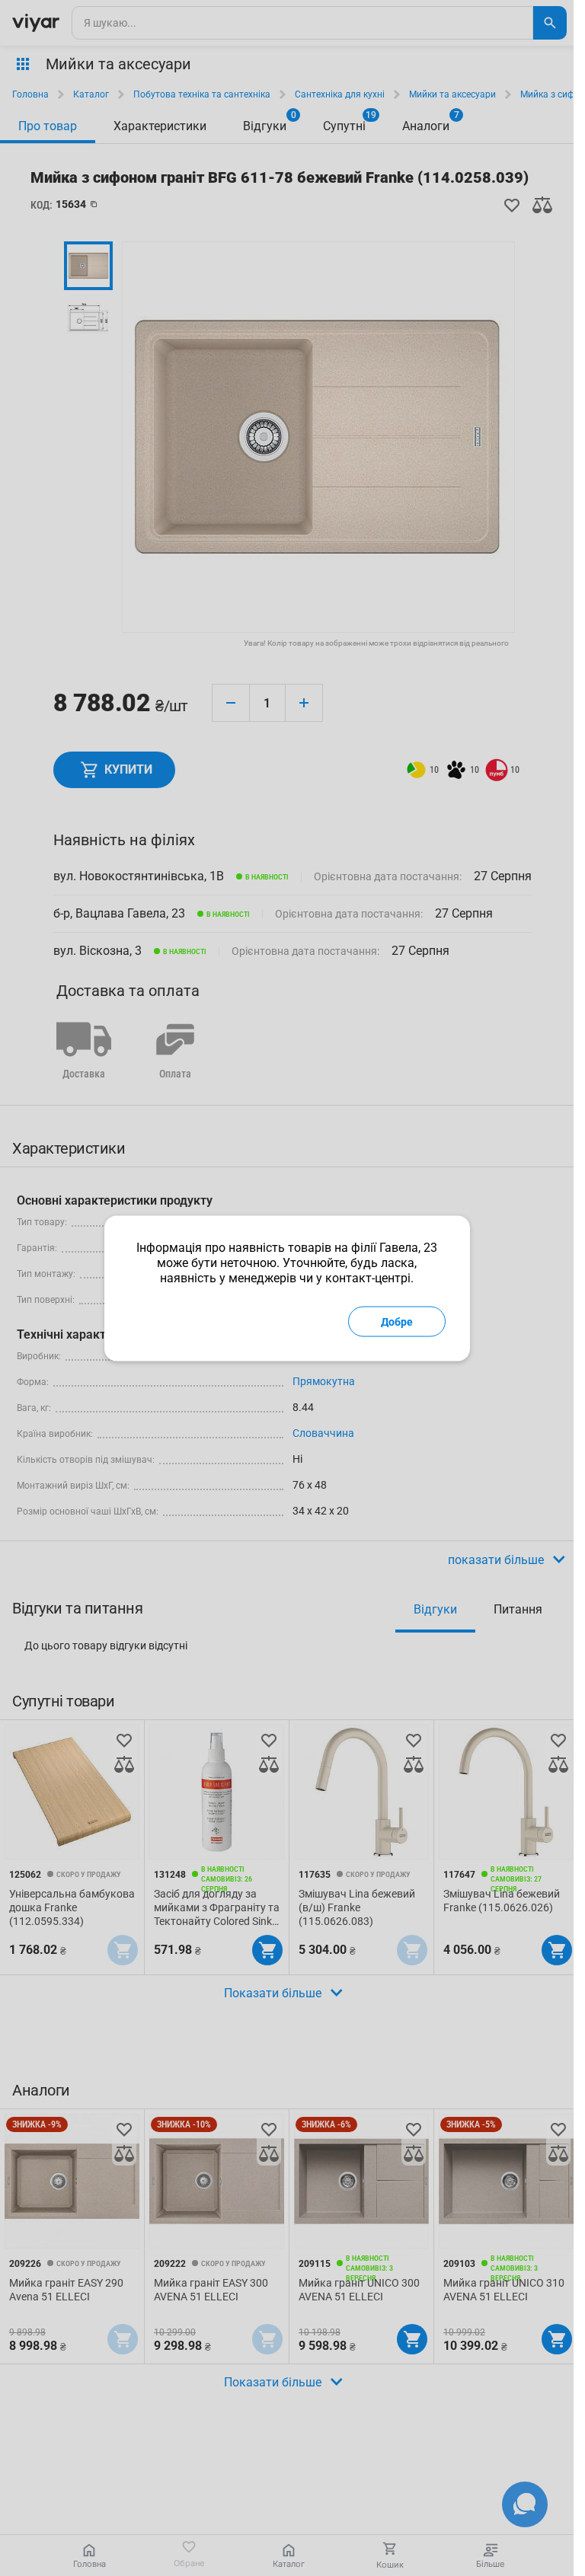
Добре (397, 1321)
